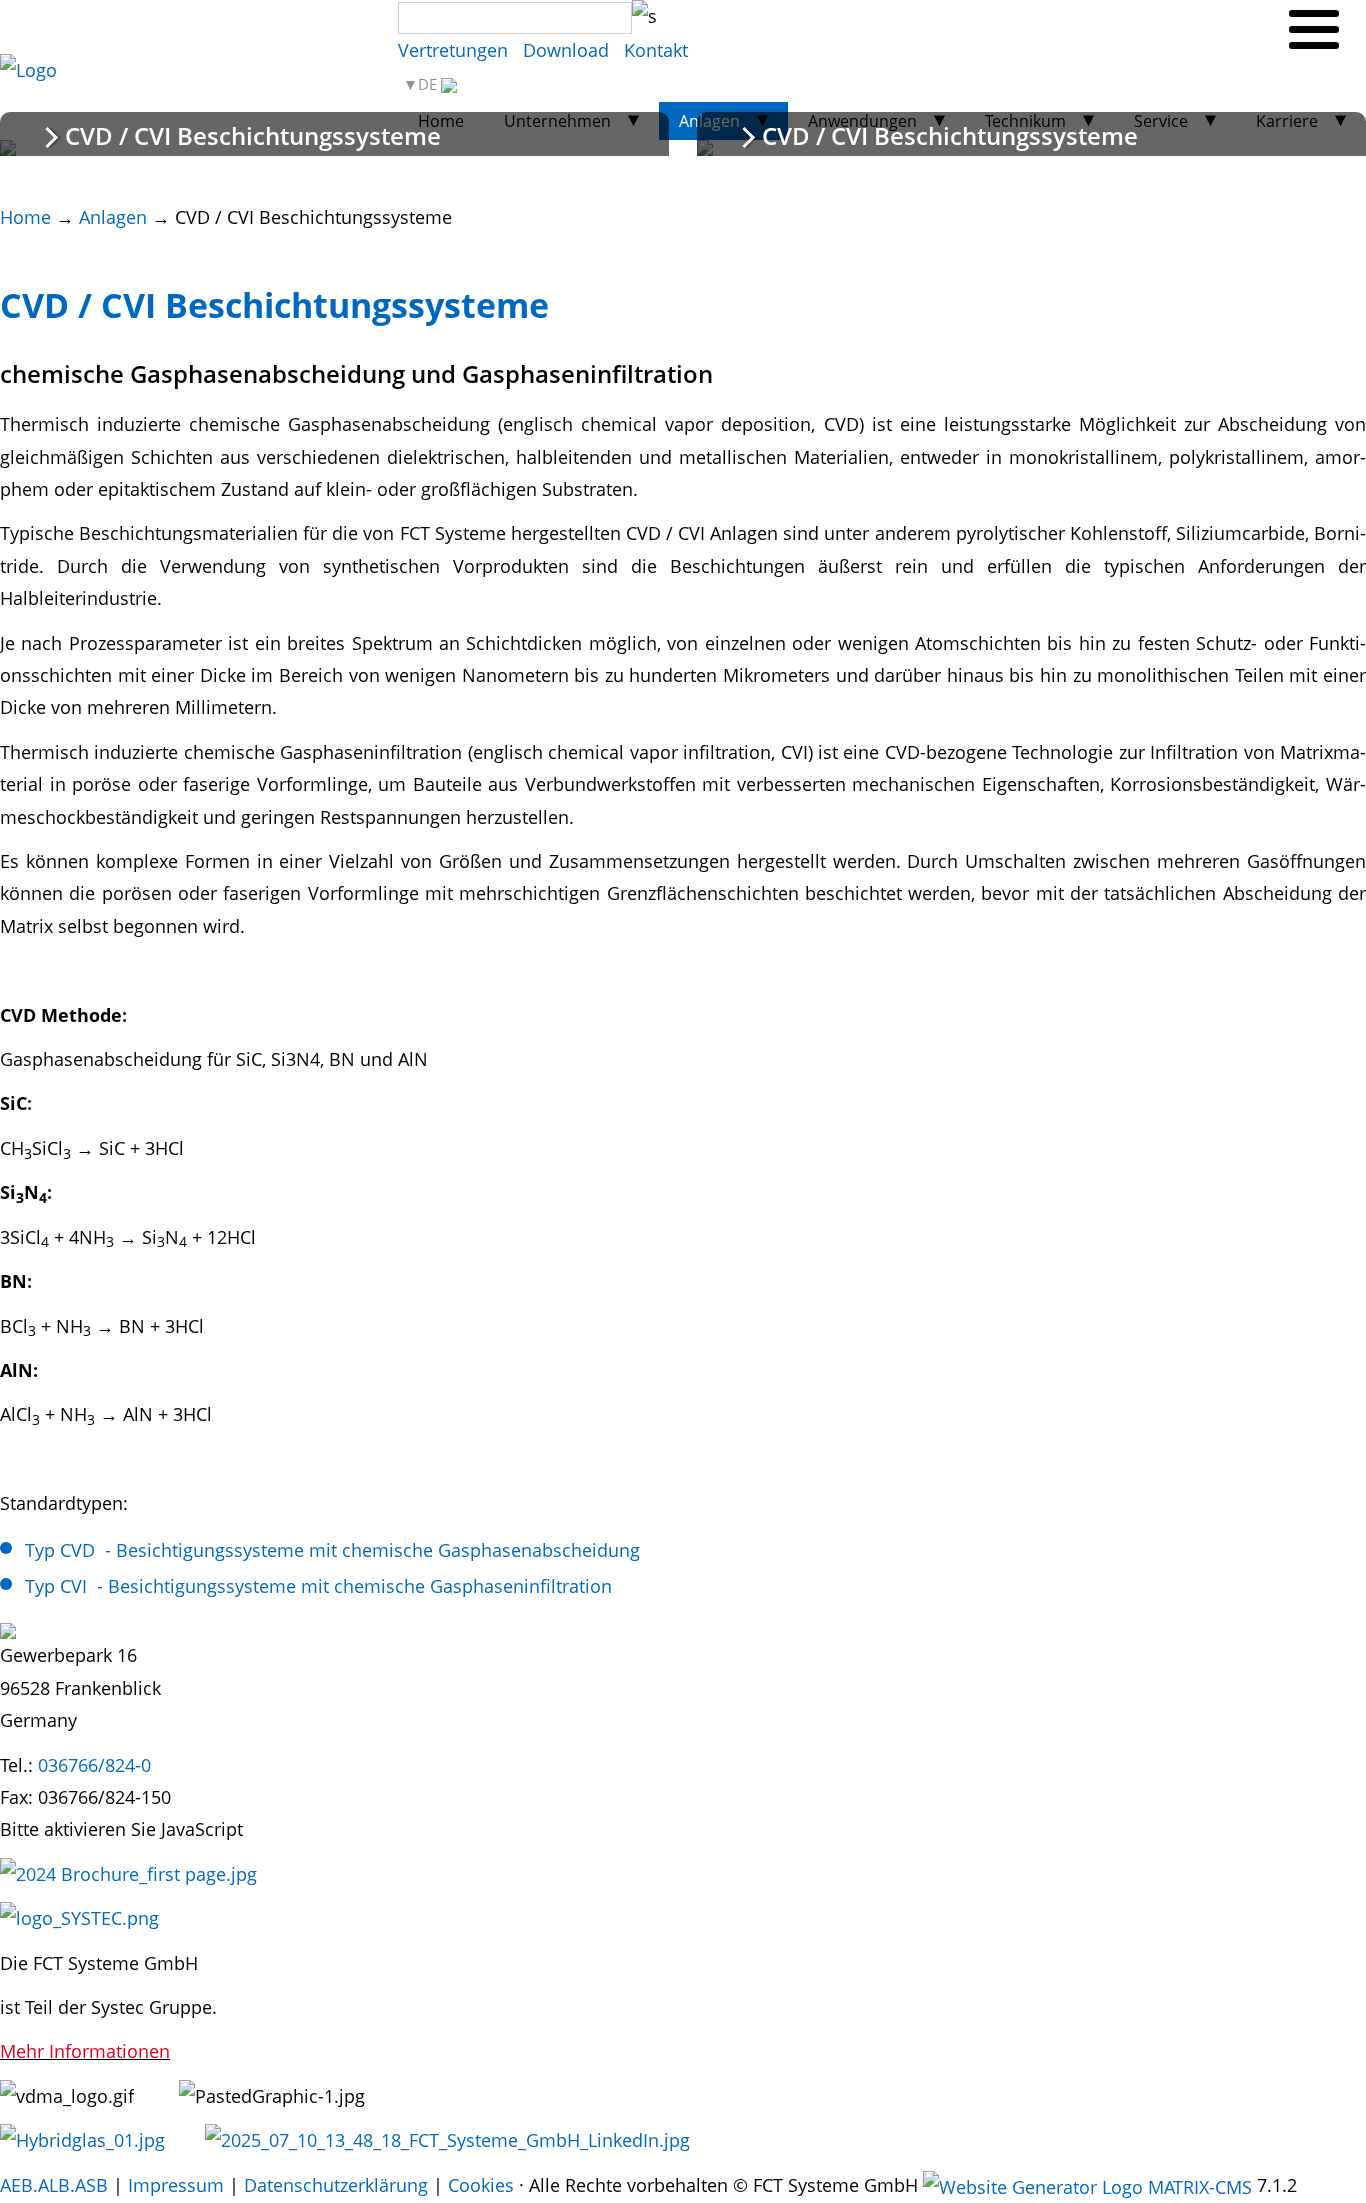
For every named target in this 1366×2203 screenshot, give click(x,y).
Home (25, 217)
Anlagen (113, 217)
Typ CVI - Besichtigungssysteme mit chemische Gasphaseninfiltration (318, 1586)
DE (429, 84)
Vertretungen (453, 50)
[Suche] (644, 16)
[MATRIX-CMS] (1087, 2187)
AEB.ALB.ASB (54, 2185)
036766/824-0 (94, 1765)
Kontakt (656, 50)
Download (566, 50)
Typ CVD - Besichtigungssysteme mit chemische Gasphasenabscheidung (332, 1550)
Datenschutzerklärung (336, 2185)
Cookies (481, 2185)
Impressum (176, 2185)
